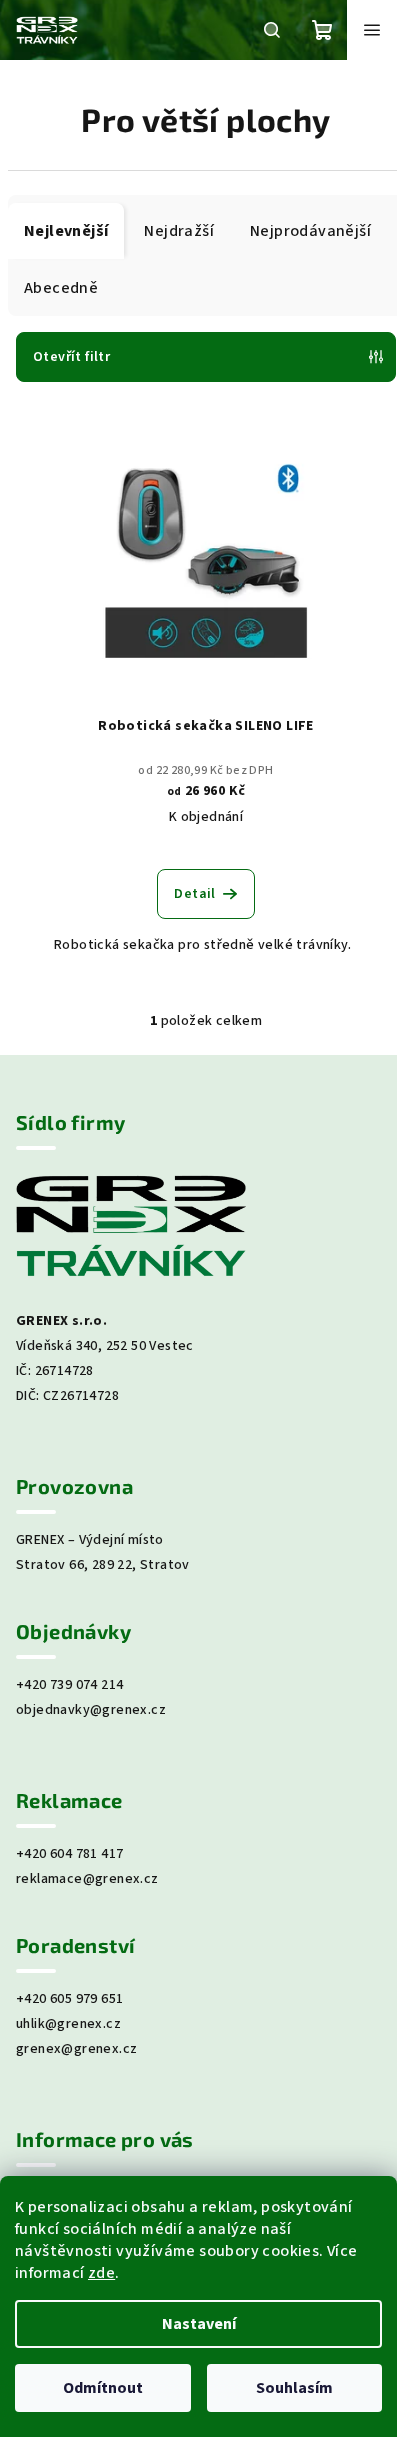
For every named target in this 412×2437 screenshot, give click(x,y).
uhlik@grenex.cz (68, 2024)
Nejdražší (179, 231)
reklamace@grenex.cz (87, 1879)
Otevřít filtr (71, 357)
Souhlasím (294, 2388)
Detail (194, 894)
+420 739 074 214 (69, 1685)
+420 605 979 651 (69, 1999)
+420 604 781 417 (69, 1854)
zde (101, 2273)
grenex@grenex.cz (76, 2049)
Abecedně (61, 288)
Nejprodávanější (310, 231)
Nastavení (199, 2324)
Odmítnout (103, 2388)
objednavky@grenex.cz (91, 1710)
